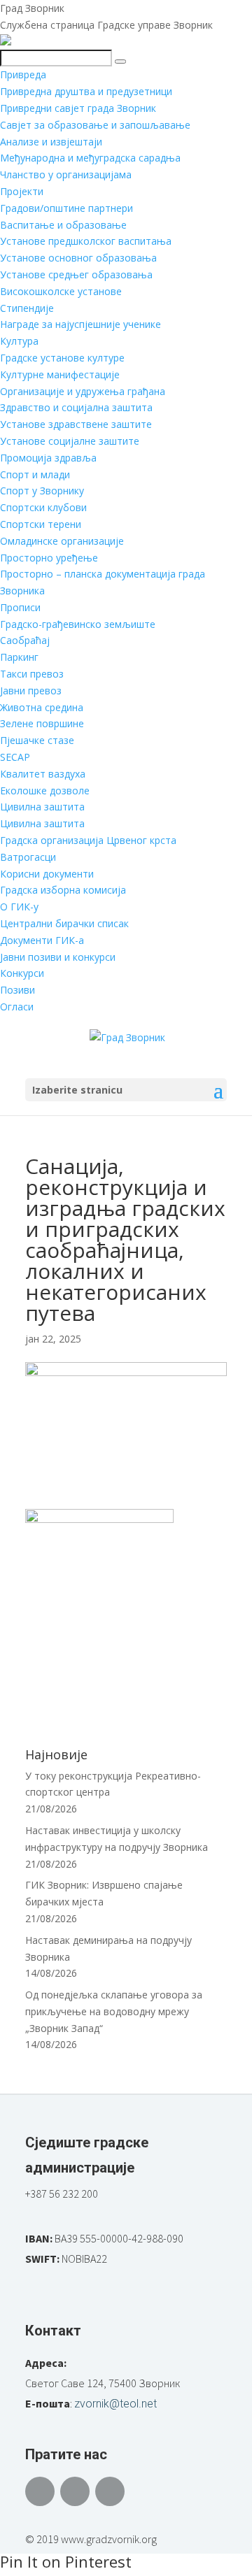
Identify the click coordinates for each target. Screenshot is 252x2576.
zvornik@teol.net (115, 2404)
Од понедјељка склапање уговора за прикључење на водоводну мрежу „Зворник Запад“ (114, 2011)
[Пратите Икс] (75, 2491)
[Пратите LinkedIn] (110, 2491)
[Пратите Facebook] (40, 2491)
